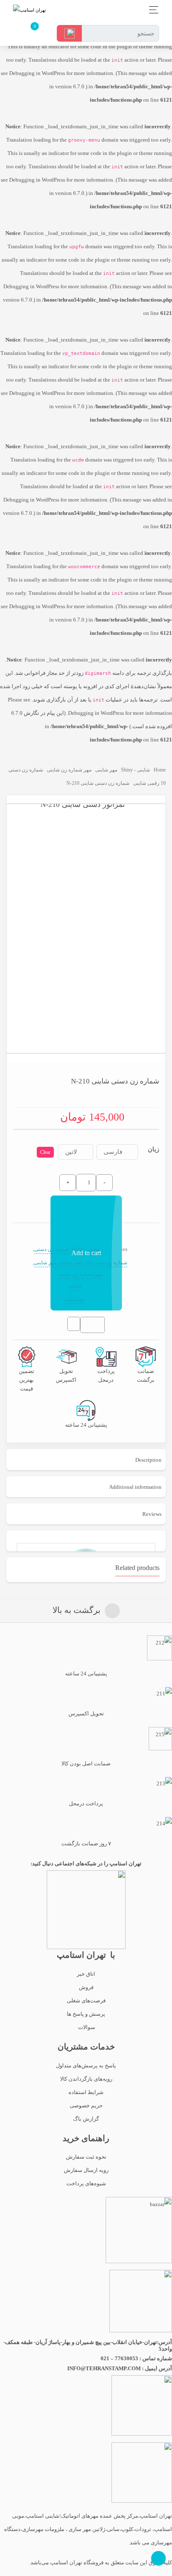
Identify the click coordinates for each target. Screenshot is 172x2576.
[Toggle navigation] (151, 10)
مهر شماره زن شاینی (69, 770)
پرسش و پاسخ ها (86, 2014)
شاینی (75, 1286)
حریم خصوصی (86, 2105)
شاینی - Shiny (135, 770)
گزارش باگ (86, 2119)
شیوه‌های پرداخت (86, 2183)
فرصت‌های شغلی (86, 2001)
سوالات (86, 2027)
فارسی (113, 1152)
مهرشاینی (75, 1299)
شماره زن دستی (52, 1249)
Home (160, 770)
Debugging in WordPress (37, 73)
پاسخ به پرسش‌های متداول (86, 2066)
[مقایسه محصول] (74, 1327)
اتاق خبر (86, 1974)
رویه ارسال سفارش (86, 2170)
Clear (45, 1152)
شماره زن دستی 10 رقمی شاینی (93, 1263)
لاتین (71, 1152)
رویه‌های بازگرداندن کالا (86, 2079)
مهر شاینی (106, 770)
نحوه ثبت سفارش (86, 2157)
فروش (86, 1987)
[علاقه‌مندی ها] (96, 1325)
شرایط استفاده (86, 2092)
